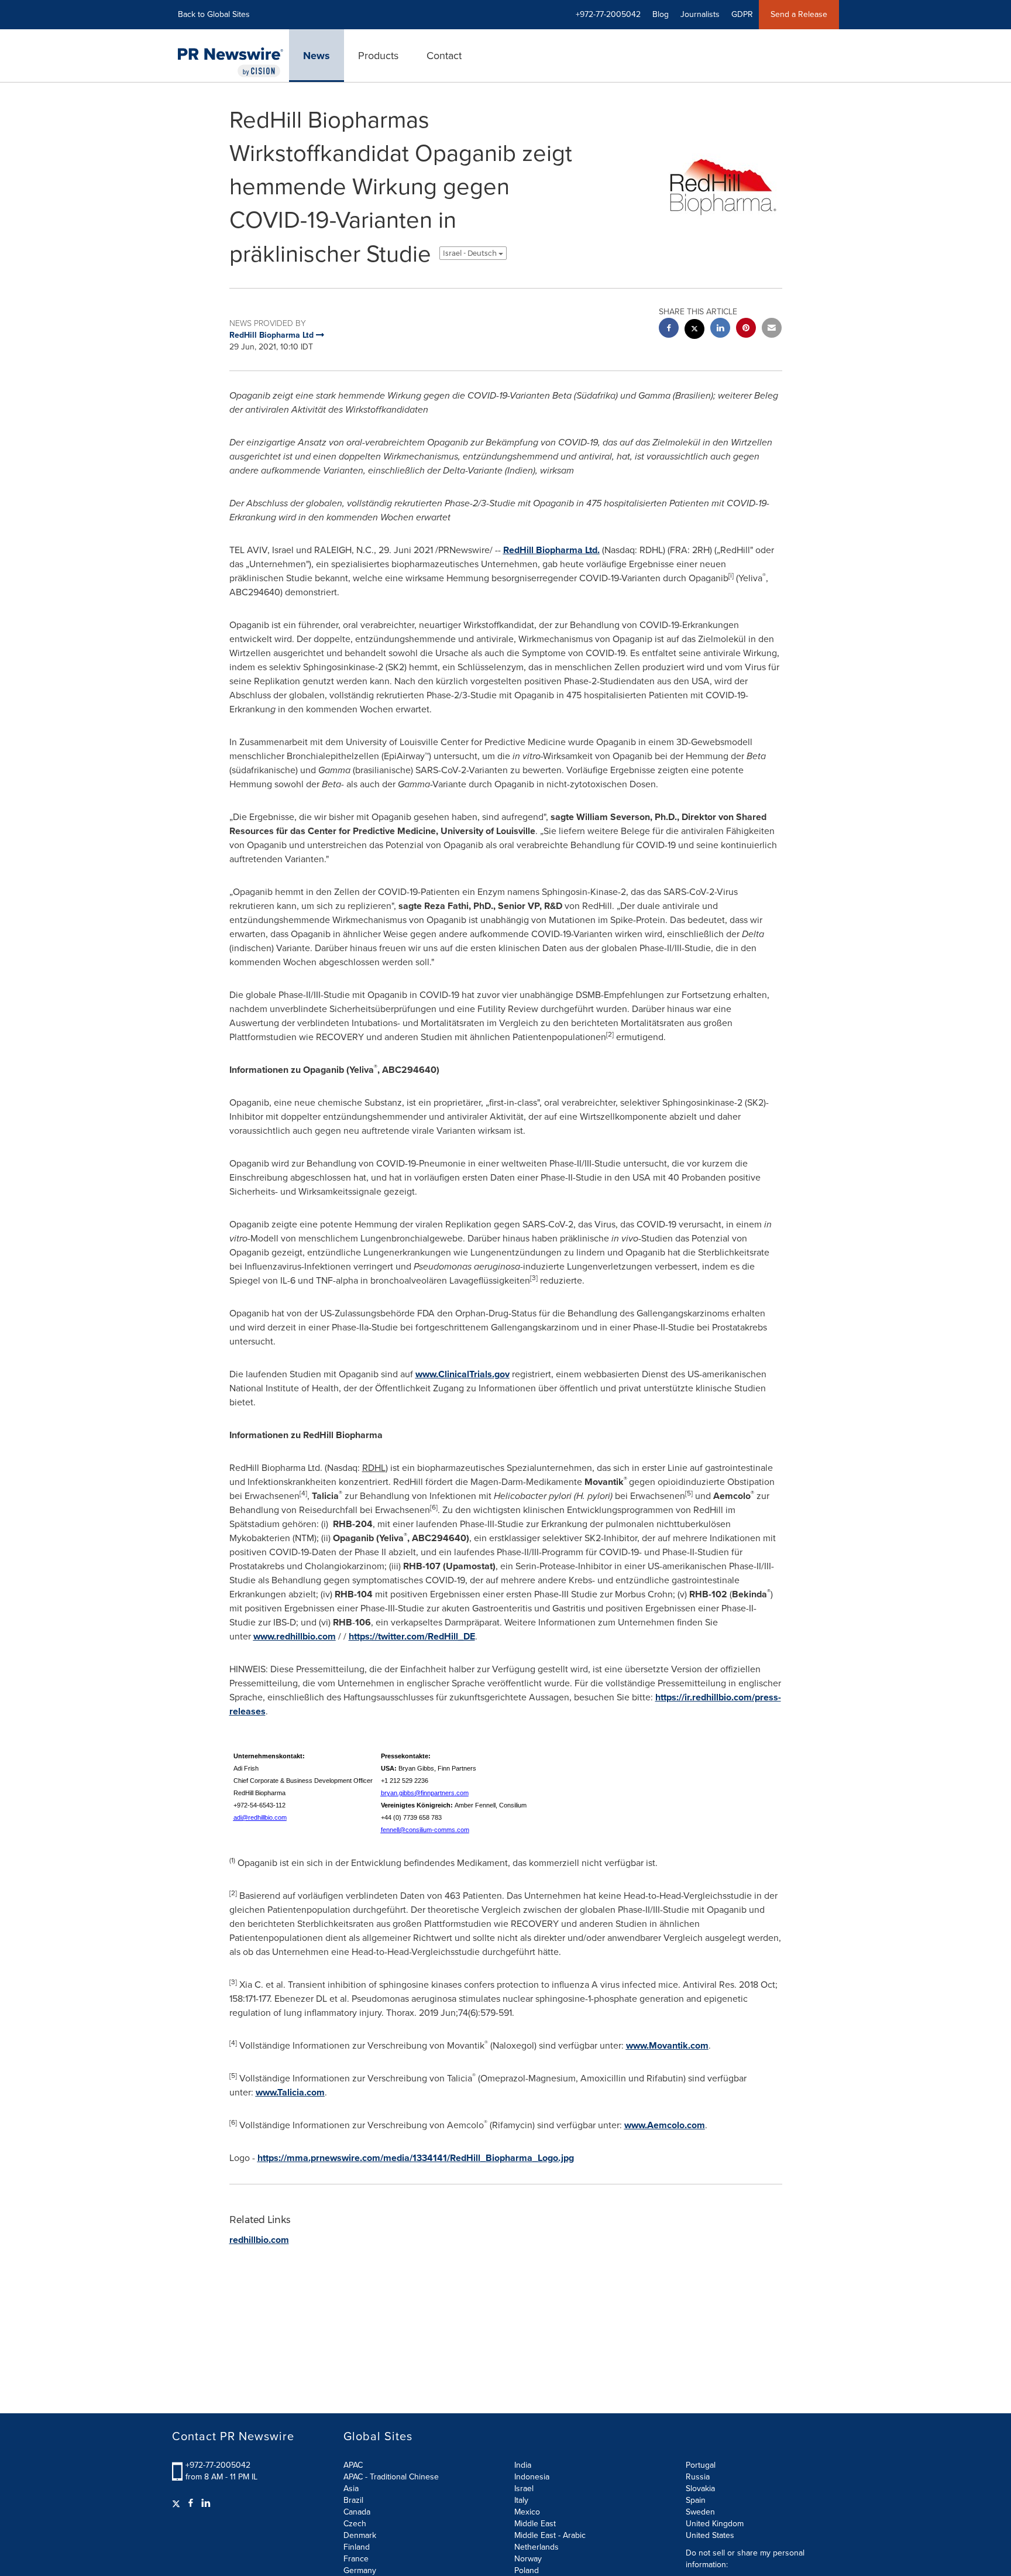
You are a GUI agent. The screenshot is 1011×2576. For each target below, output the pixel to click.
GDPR (742, 14)
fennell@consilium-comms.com (425, 1830)
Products (378, 56)
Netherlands (537, 2547)
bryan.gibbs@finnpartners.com (425, 1793)
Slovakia (700, 2488)
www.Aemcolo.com (665, 2125)
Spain (696, 2500)
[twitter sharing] (694, 330)
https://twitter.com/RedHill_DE (412, 1636)
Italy (521, 2500)
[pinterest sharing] (746, 329)
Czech (355, 2524)
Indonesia (532, 2477)
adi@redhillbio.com (260, 1817)
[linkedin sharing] (720, 329)
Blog (661, 14)
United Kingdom (715, 2524)
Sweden (700, 2512)
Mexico (527, 2512)
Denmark (360, 2535)
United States (710, 2535)
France (356, 2559)
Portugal (701, 2465)
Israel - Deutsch (471, 253)
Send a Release (799, 14)
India (523, 2465)
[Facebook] (191, 2503)
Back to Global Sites (214, 14)
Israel (524, 2488)
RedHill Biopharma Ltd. (551, 550)
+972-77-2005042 (218, 2465)
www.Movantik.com (667, 2045)
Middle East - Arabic (550, 2535)
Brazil (353, 2500)
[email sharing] (772, 329)
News (317, 56)
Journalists (700, 14)
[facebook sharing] (669, 329)
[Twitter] (178, 2503)
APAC (353, 2465)
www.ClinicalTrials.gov (462, 1374)
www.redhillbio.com (295, 1636)
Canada (357, 2512)
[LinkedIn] (206, 2503)
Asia (351, 2488)
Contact (444, 56)
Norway (528, 2559)
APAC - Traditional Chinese (391, 2477)
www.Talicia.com (290, 2092)
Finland (357, 2547)
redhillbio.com (259, 2240)
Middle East (535, 2524)
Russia (698, 2477)
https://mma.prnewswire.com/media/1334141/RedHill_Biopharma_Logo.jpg (416, 2158)
